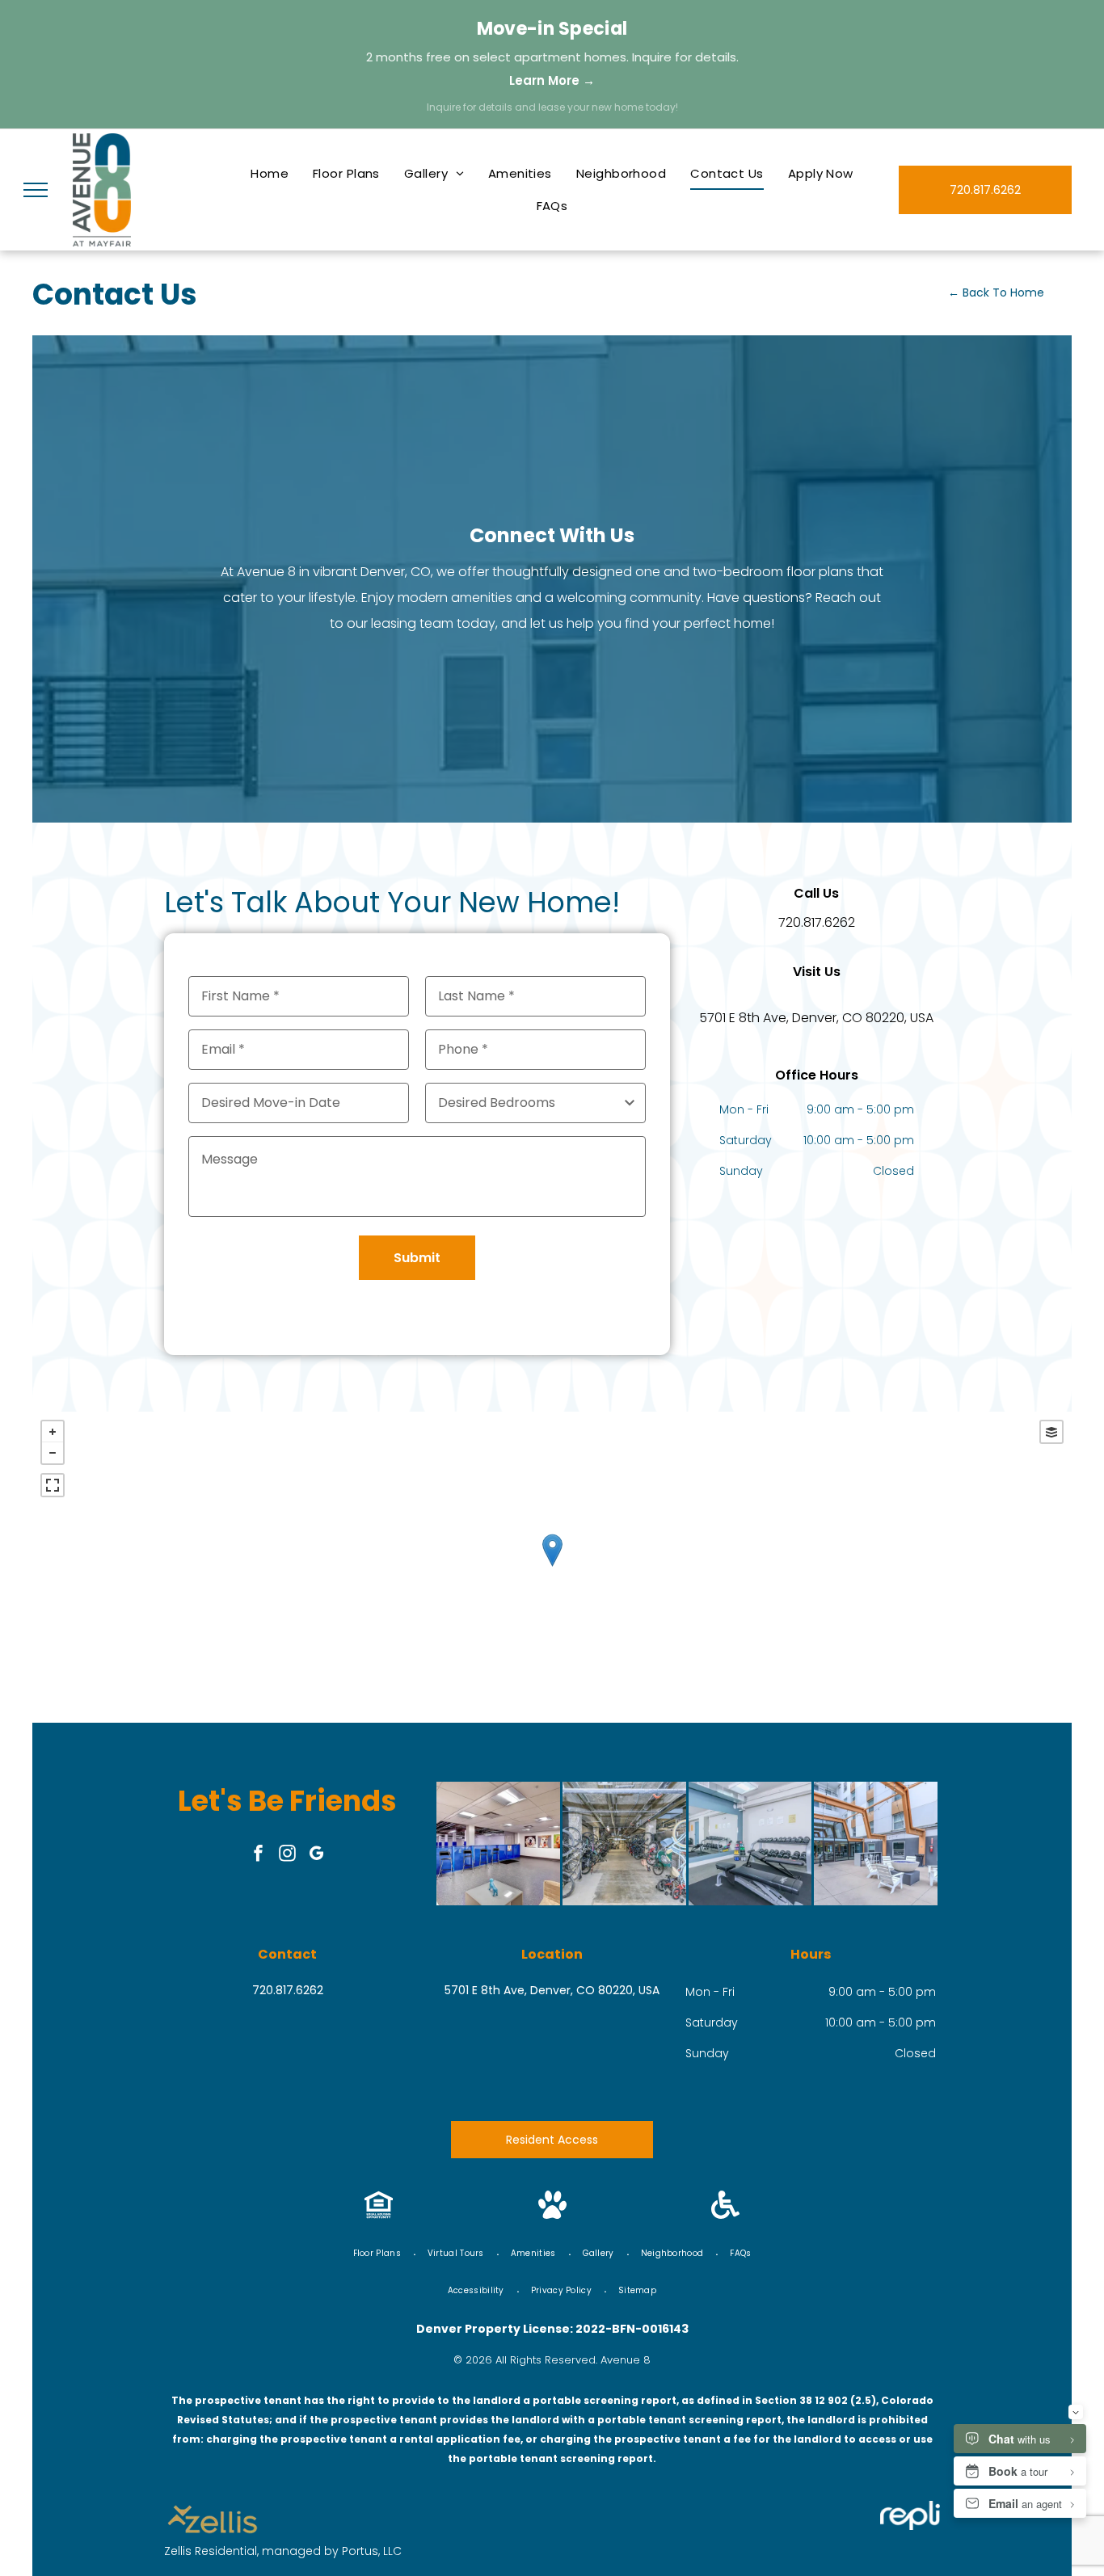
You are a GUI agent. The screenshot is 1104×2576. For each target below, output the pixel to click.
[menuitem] (270, 174)
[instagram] (288, 1855)
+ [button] (53, 1432)
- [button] (53, 1453)
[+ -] (552, 1567)
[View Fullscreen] (53, 1485)
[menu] (36, 190)
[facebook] (259, 1855)
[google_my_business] (317, 1855)
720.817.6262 (817, 922)
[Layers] (1051, 1432)
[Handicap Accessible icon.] (725, 2214)
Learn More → (552, 80)
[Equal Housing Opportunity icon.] (379, 2214)
